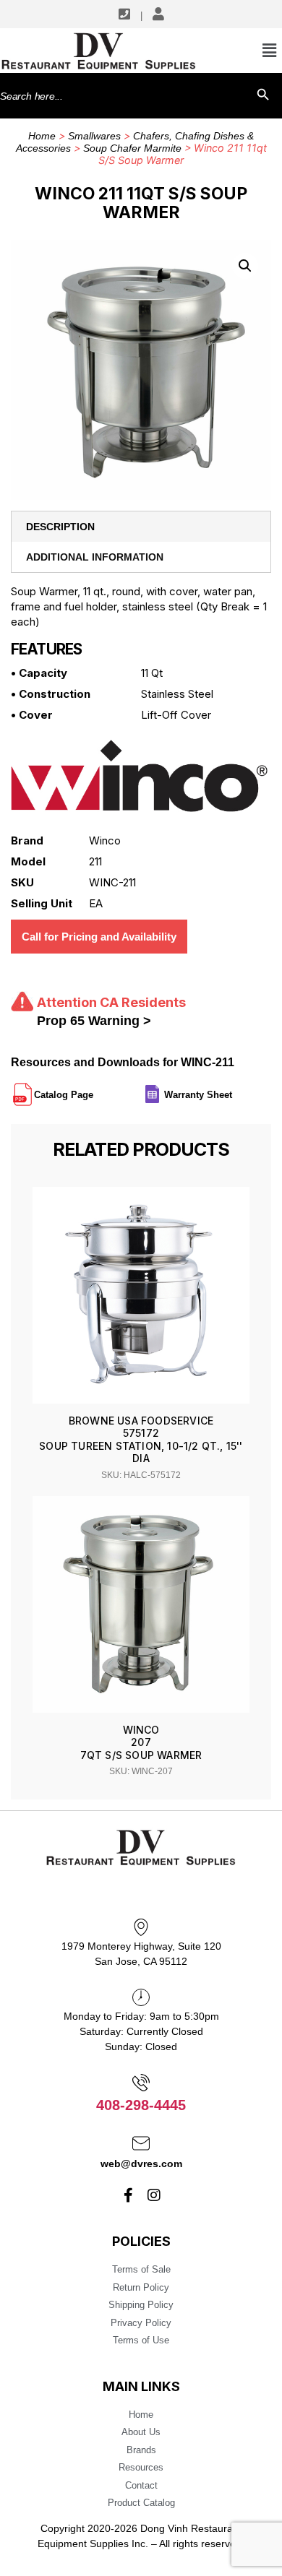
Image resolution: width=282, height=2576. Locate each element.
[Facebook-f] (129, 2195)
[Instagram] (154, 2195)
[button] (245, 266)
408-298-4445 (141, 2105)
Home (42, 136)
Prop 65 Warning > (94, 1021)
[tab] (141, 527)
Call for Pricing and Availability (99, 937)
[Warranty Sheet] (234, 1089)
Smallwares (94, 136)
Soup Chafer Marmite (132, 148)
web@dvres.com (141, 2164)
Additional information (95, 557)
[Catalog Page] (95, 1089)
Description (60, 527)
